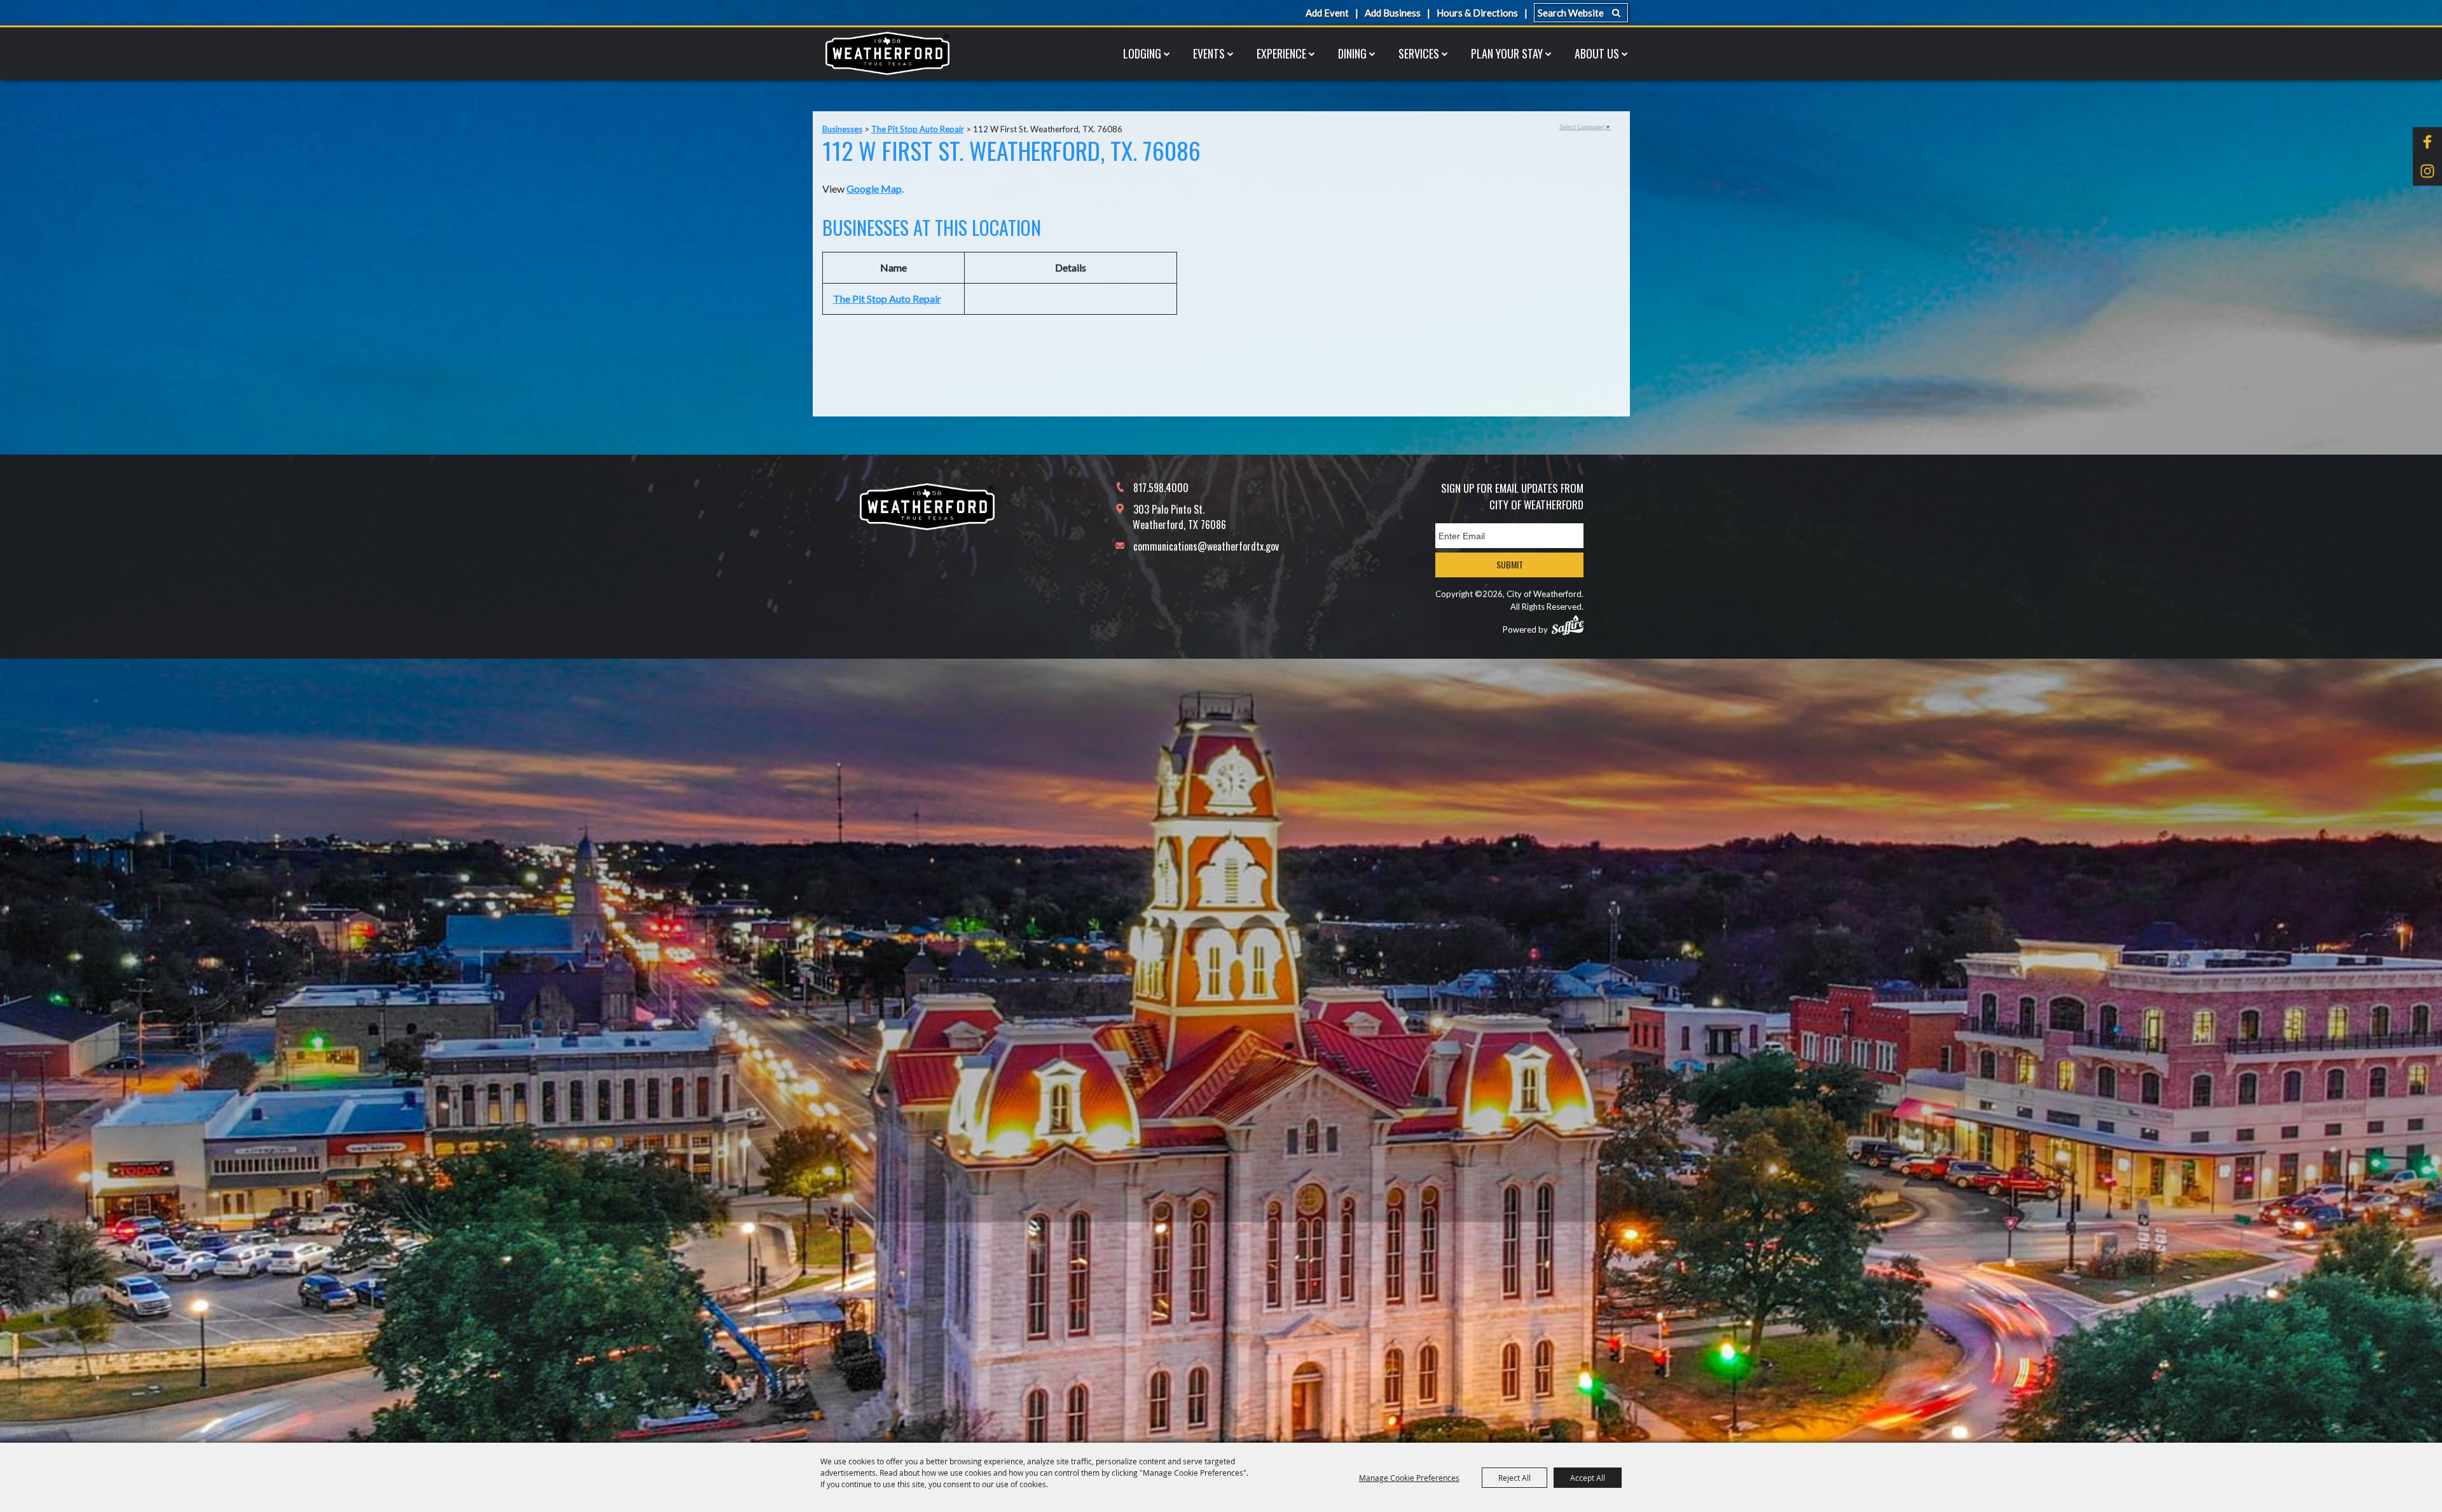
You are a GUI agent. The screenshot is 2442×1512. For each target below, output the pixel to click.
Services (1419, 53)
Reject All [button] (1514, 1478)
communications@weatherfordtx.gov (1206, 546)
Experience (1281, 53)
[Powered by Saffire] (1568, 625)
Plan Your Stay (1507, 53)
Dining (1352, 53)
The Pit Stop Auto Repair (918, 129)
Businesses (842, 129)
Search (1616, 13)
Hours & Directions (1477, 13)
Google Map (874, 189)
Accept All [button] (1588, 1478)
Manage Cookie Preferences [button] (1409, 1478)
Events (1209, 53)
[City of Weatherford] (887, 53)
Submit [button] (1510, 564)
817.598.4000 (1161, 488)
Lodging (1142, 53)
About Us (1597, 53)
